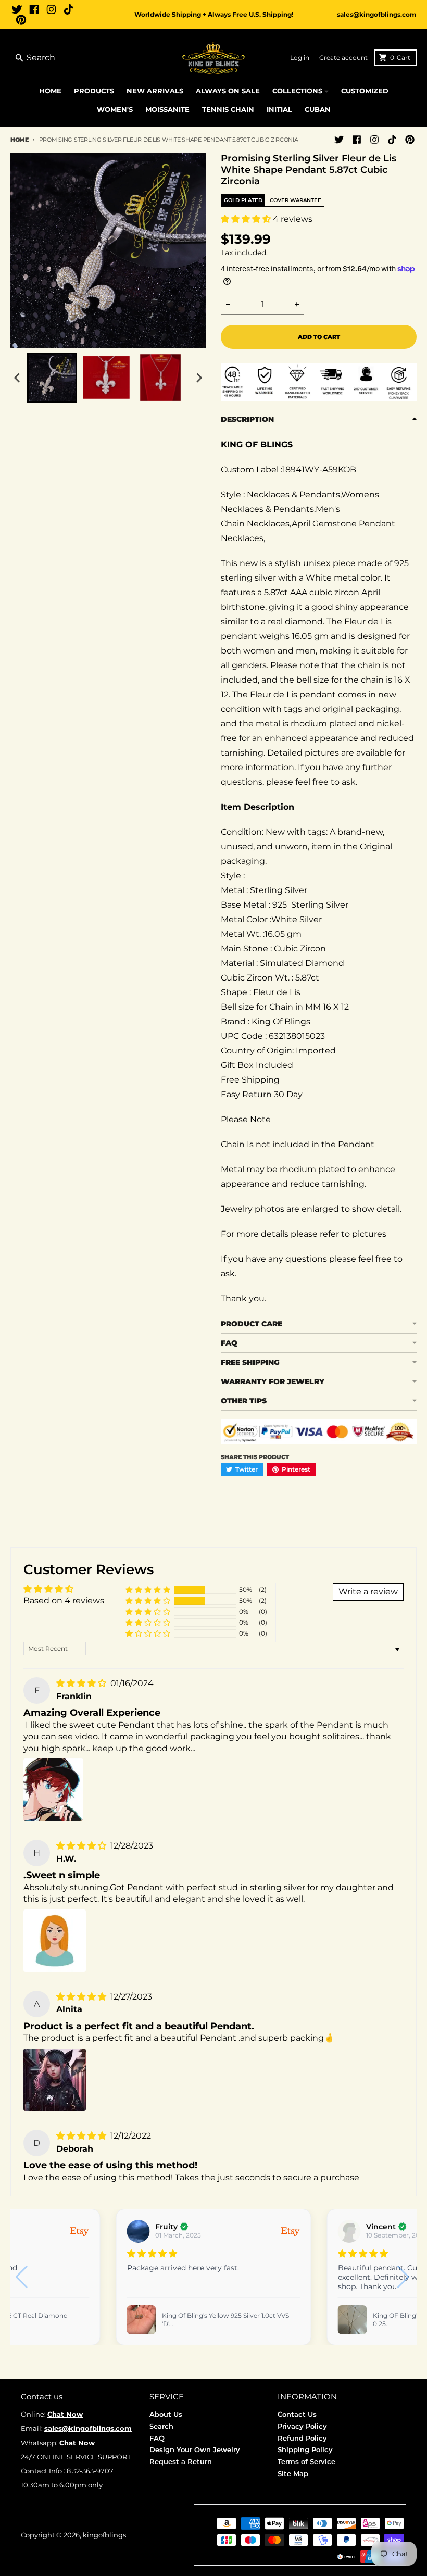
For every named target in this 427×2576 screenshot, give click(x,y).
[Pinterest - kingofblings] (21, 20)
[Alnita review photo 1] (55, 2080)
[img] (82, 1683)
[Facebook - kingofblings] (34, 9)
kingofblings (104, 2535)
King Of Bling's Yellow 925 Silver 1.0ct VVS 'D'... (225, 2320)
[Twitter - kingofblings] (17, 9)
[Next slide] (199, 378)
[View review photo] (142, 2320)
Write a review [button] (368, 1592)
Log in (300, 58)
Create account (343, 58)
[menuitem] (52, 378)
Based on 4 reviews (64, 1600)
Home (20, 140)
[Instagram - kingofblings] (51, 9)
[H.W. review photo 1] (55, 1941)
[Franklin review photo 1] (53, 1790)
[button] (247, 219)
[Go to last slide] (18, 378)
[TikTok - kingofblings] (68, 9)
